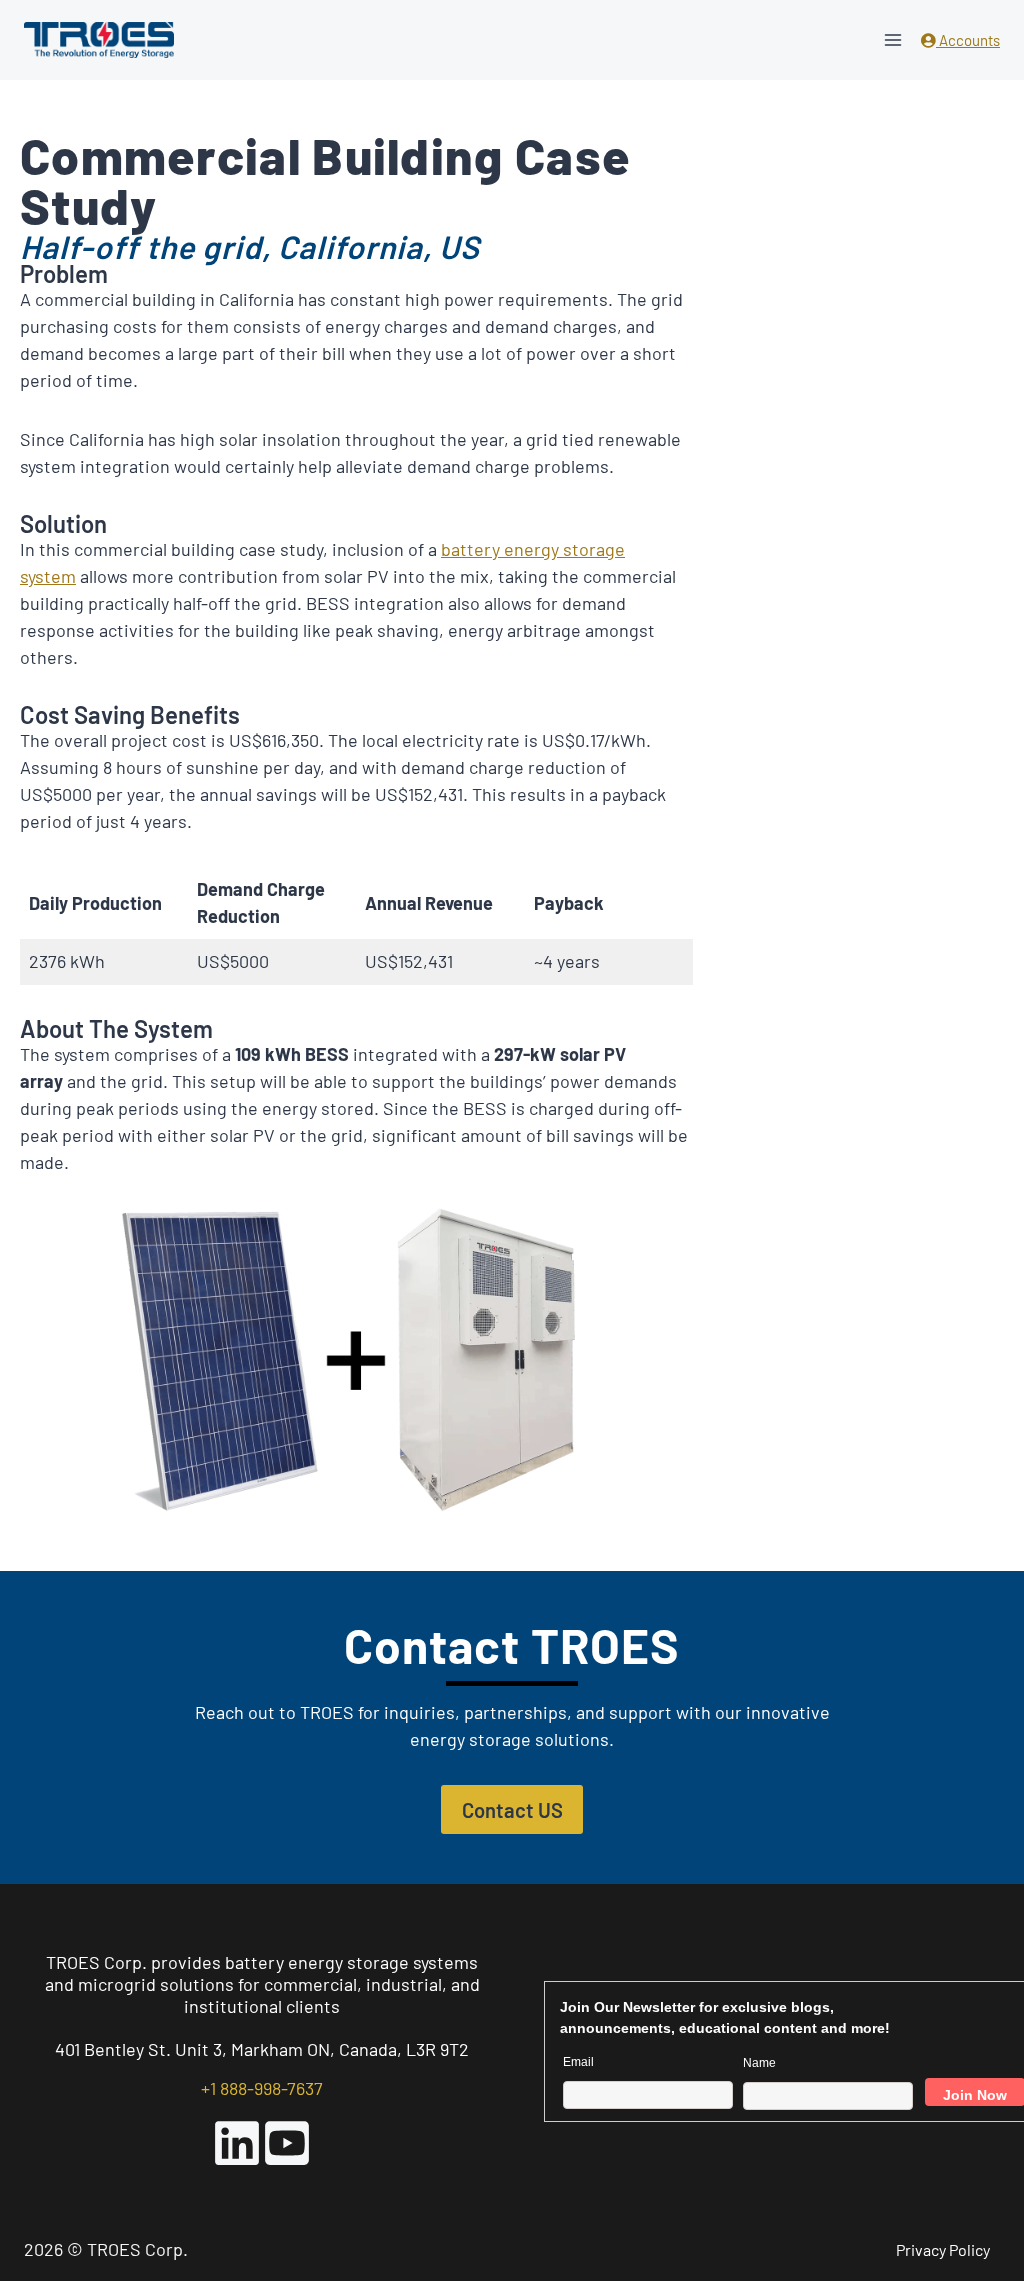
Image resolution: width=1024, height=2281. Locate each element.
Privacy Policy (943, 2249)
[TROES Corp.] (99, 40)
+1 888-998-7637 (262, 2088)
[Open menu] (892, 39)
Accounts (968, 40)
